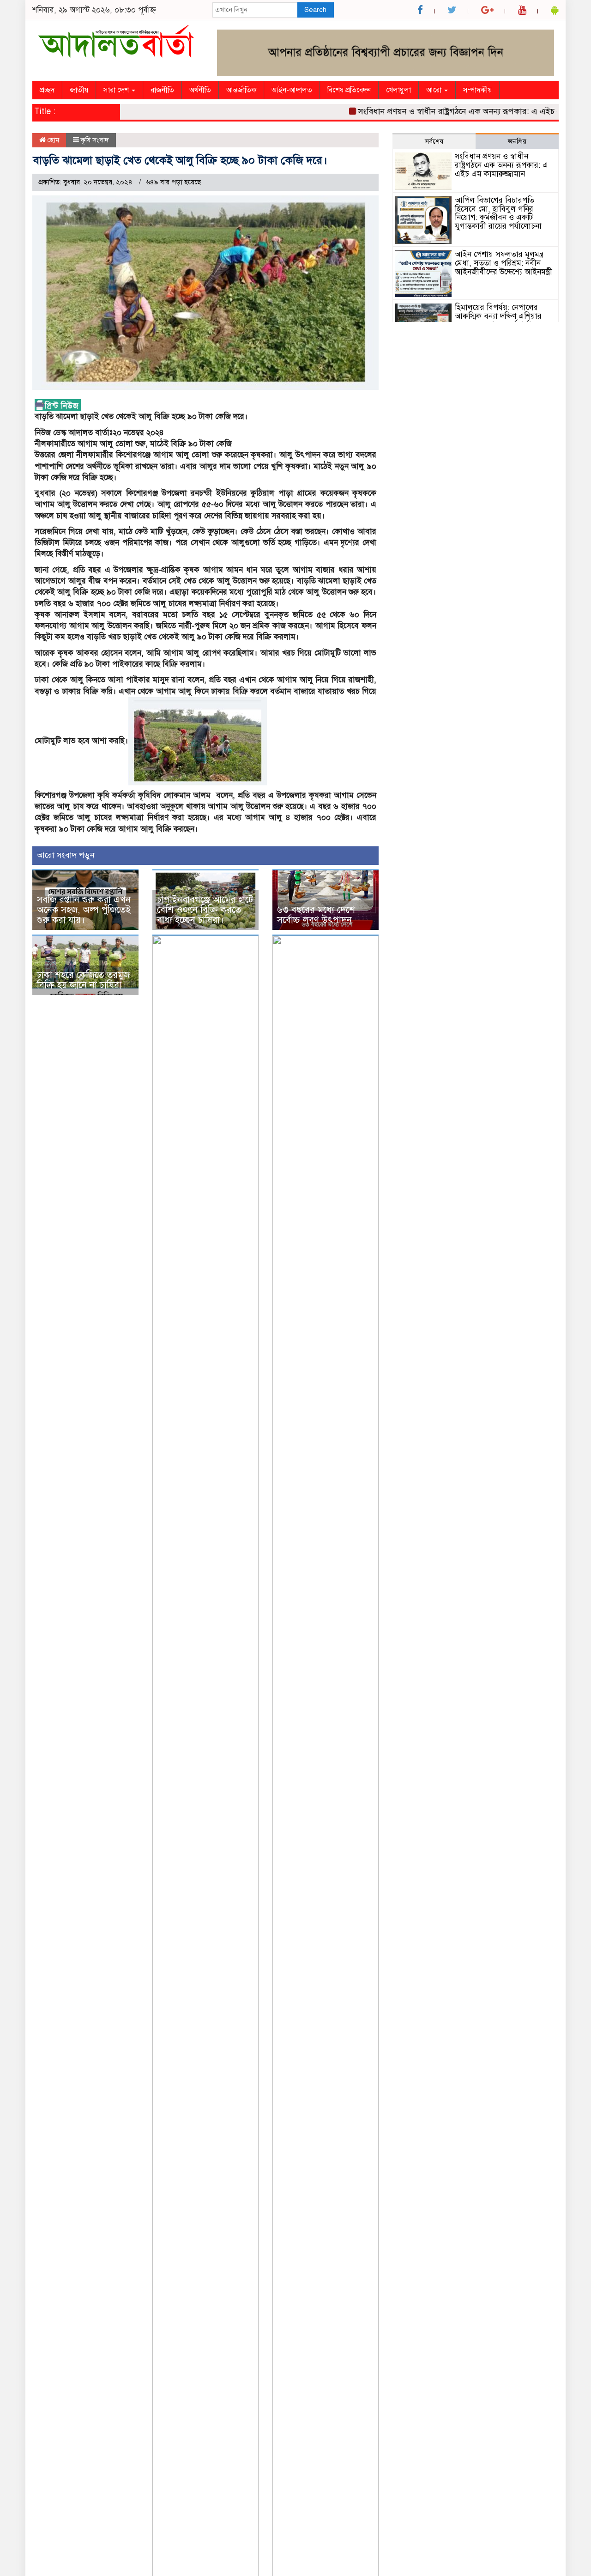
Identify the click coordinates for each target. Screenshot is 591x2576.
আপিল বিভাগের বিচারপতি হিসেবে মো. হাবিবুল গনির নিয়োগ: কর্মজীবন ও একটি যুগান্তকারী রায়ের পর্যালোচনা (498, 213)
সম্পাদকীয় (477, 90)
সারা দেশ (117, 90)
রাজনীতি (162, 90)
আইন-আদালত (292, 90)
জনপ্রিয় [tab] (517, 141)
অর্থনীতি (200, 90)
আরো (435, 90)
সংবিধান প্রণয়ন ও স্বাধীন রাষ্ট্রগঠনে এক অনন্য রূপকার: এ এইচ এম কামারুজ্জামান (459, 111)
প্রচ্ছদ (47, 90)
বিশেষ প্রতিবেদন (349, 90)
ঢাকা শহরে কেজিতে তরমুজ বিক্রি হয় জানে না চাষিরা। (83, 980)
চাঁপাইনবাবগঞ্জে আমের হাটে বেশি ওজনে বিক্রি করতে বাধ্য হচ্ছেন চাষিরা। (205, 910)
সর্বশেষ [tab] (434, 141)
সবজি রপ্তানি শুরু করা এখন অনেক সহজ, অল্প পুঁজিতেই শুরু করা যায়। (84, 910)
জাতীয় (79, 90)
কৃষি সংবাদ (95, 140)
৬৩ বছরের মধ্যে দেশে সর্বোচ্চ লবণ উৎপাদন (316, 915)
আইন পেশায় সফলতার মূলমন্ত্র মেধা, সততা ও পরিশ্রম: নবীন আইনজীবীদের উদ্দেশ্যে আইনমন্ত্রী (504, 263)
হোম (52, 140)
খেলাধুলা (398, 90)
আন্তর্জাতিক (241, 90)
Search (315, 10)
